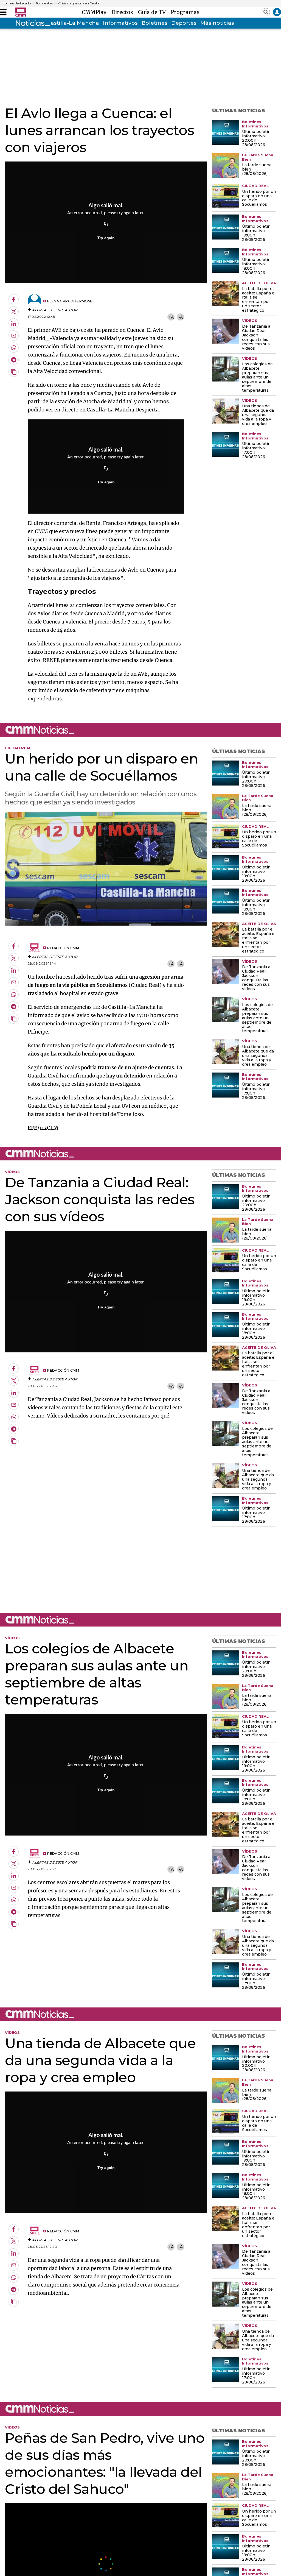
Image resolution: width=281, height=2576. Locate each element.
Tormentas (44, 3)
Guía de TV (153, 12)
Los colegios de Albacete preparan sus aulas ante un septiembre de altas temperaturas (257, 377)
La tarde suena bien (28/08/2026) (257, 169)
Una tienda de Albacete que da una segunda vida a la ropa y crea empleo (258, 415)
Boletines (154, 23)
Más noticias (217, 23)
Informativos (120, 23)
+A (171, 317)
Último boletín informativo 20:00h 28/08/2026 (256, 138)
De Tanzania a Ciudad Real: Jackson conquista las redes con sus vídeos (256, 338)
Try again (106, 238)
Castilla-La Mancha (73, 23)
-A (181, 317)
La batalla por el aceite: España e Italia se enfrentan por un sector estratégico (258, 300)
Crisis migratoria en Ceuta (79, 3)
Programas (185, 12)
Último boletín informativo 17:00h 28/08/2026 (256, 450)
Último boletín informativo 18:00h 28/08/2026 (256, 266)
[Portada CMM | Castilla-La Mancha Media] (21, 12)
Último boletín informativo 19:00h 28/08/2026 (256, 233)
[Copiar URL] (106, 225)
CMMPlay (95, 12)
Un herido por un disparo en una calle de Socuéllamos (259, 198)
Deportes (184, 23)
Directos (124, 12)
